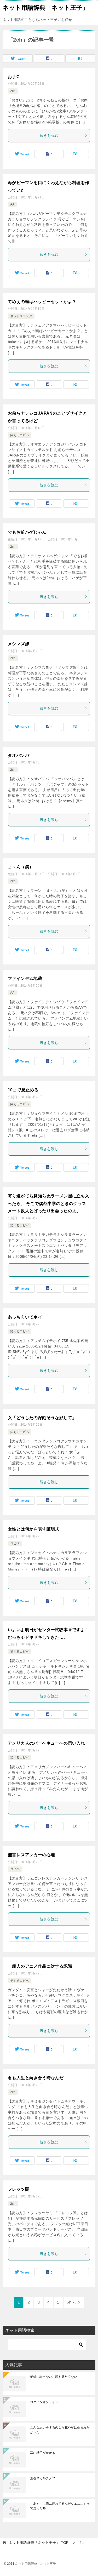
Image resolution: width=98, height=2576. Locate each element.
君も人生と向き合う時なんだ (36, 2078)
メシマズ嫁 (19, 644)
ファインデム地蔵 (25, 978)
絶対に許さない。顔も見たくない (54, 2377)
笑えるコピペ (20, 435)
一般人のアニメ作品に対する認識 (40, 1966)
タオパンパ (19, 755)
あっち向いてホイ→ (27, 1317)
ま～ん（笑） (21, 867)
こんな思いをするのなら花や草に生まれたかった (60, 2430)
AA (12, 204)
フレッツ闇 (19, 2189)
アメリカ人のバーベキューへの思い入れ (46, 1743)
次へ (71, 2302)
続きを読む (49, 135)
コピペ (15, 1543)
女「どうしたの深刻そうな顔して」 (42, 1418)
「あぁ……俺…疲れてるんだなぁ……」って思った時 (60, 2506)
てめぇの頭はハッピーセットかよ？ (42, 302)
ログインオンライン (44, 2402)
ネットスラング (21, 316)
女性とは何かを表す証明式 (34, 1529)
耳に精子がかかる (43, 2453)
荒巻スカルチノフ (43, 2478)
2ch (13, 91)
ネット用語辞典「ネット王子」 (45, 8)
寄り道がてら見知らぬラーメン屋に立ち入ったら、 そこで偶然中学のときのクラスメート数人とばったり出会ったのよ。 (49, 1204)
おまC (14, 77)
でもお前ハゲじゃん (27, 532)
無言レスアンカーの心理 (31, 1855)
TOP (39, 2543)
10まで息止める (23, 1090)
